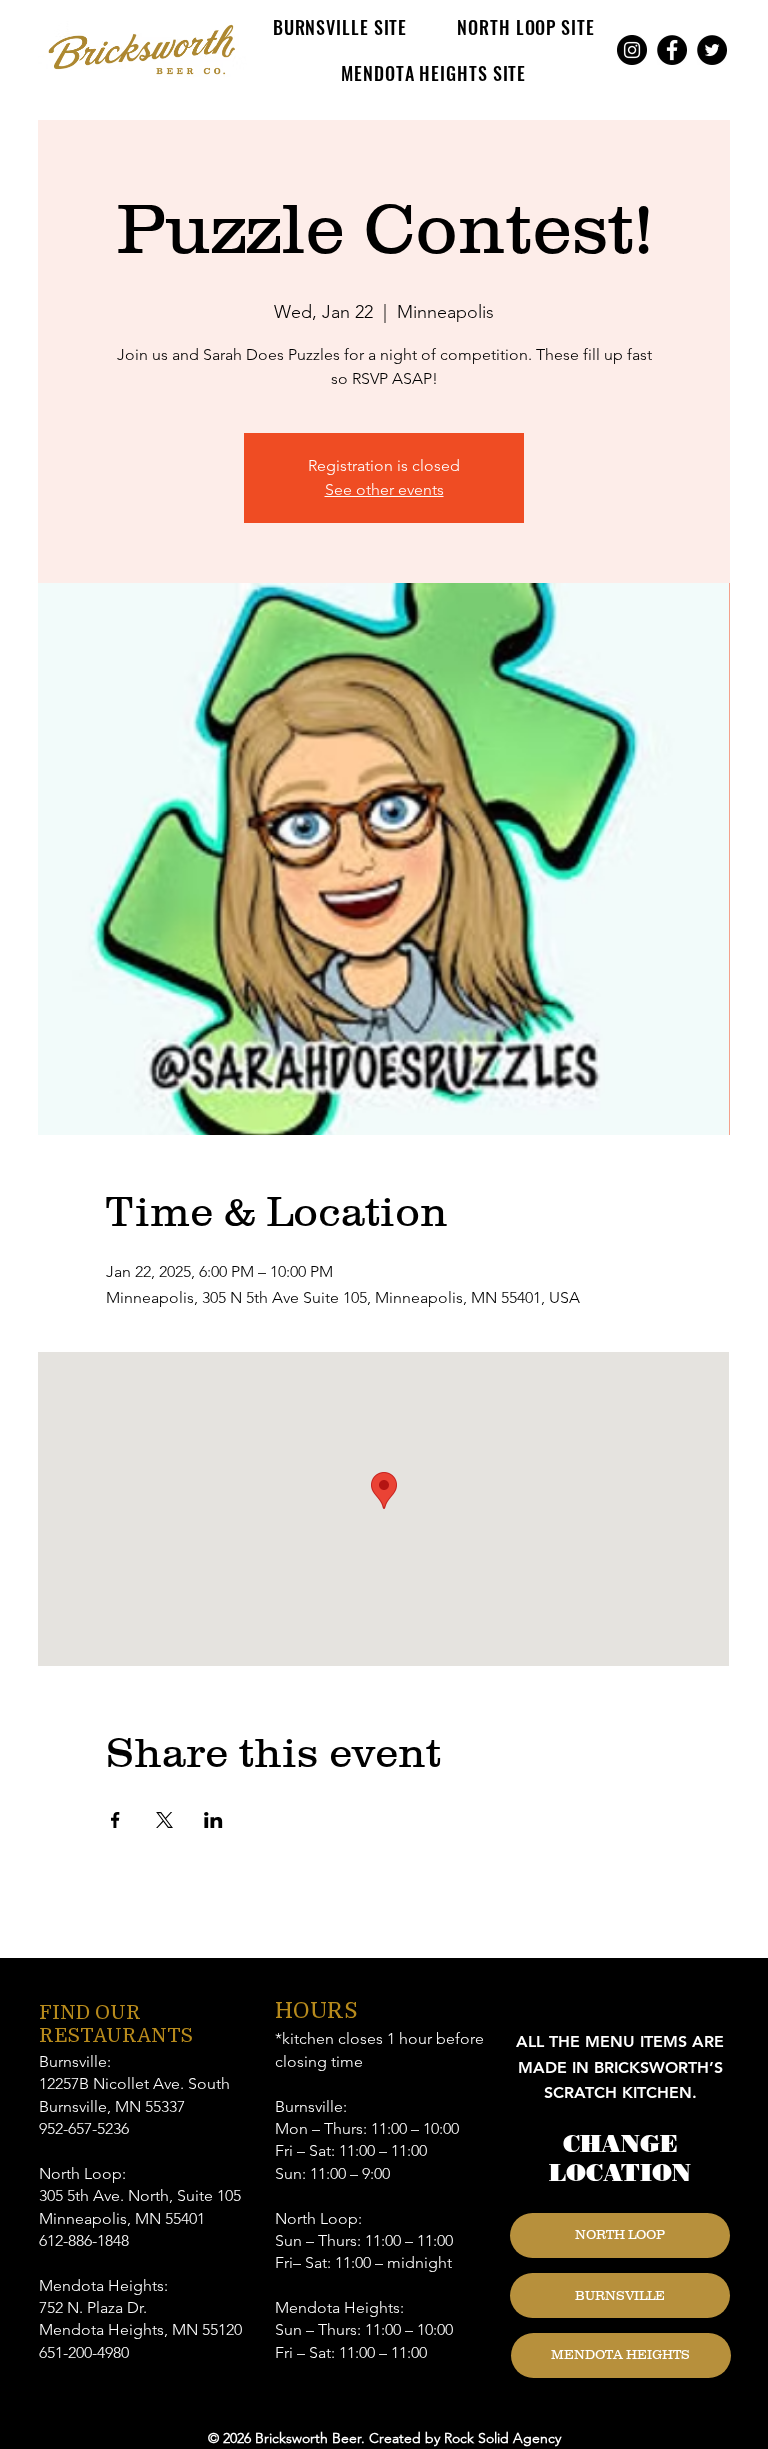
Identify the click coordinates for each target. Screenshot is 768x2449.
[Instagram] (632, 50)
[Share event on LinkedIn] (213, 1820)
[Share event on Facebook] (115, 1820)
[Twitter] (712, 50)
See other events (384, 489)
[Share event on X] (164, 1820)
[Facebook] (672, 50)
